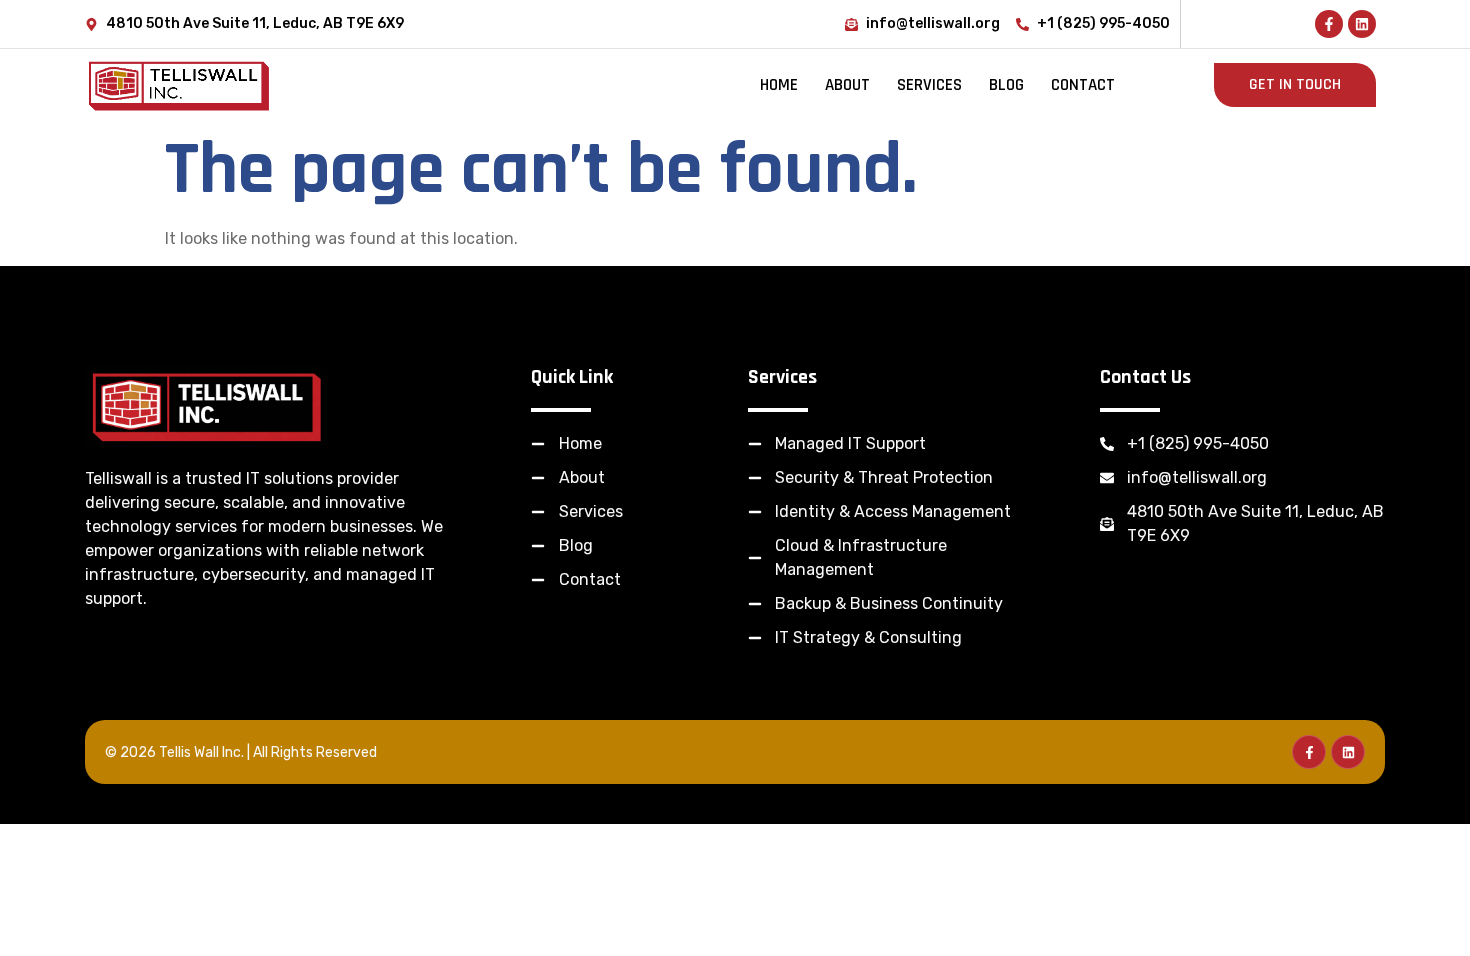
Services (929, 85)
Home (779, 85)
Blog (1006, 85)
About (847, 85)
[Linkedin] (1362, 24)
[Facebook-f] (1329, 24)
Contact (1083, 85)
